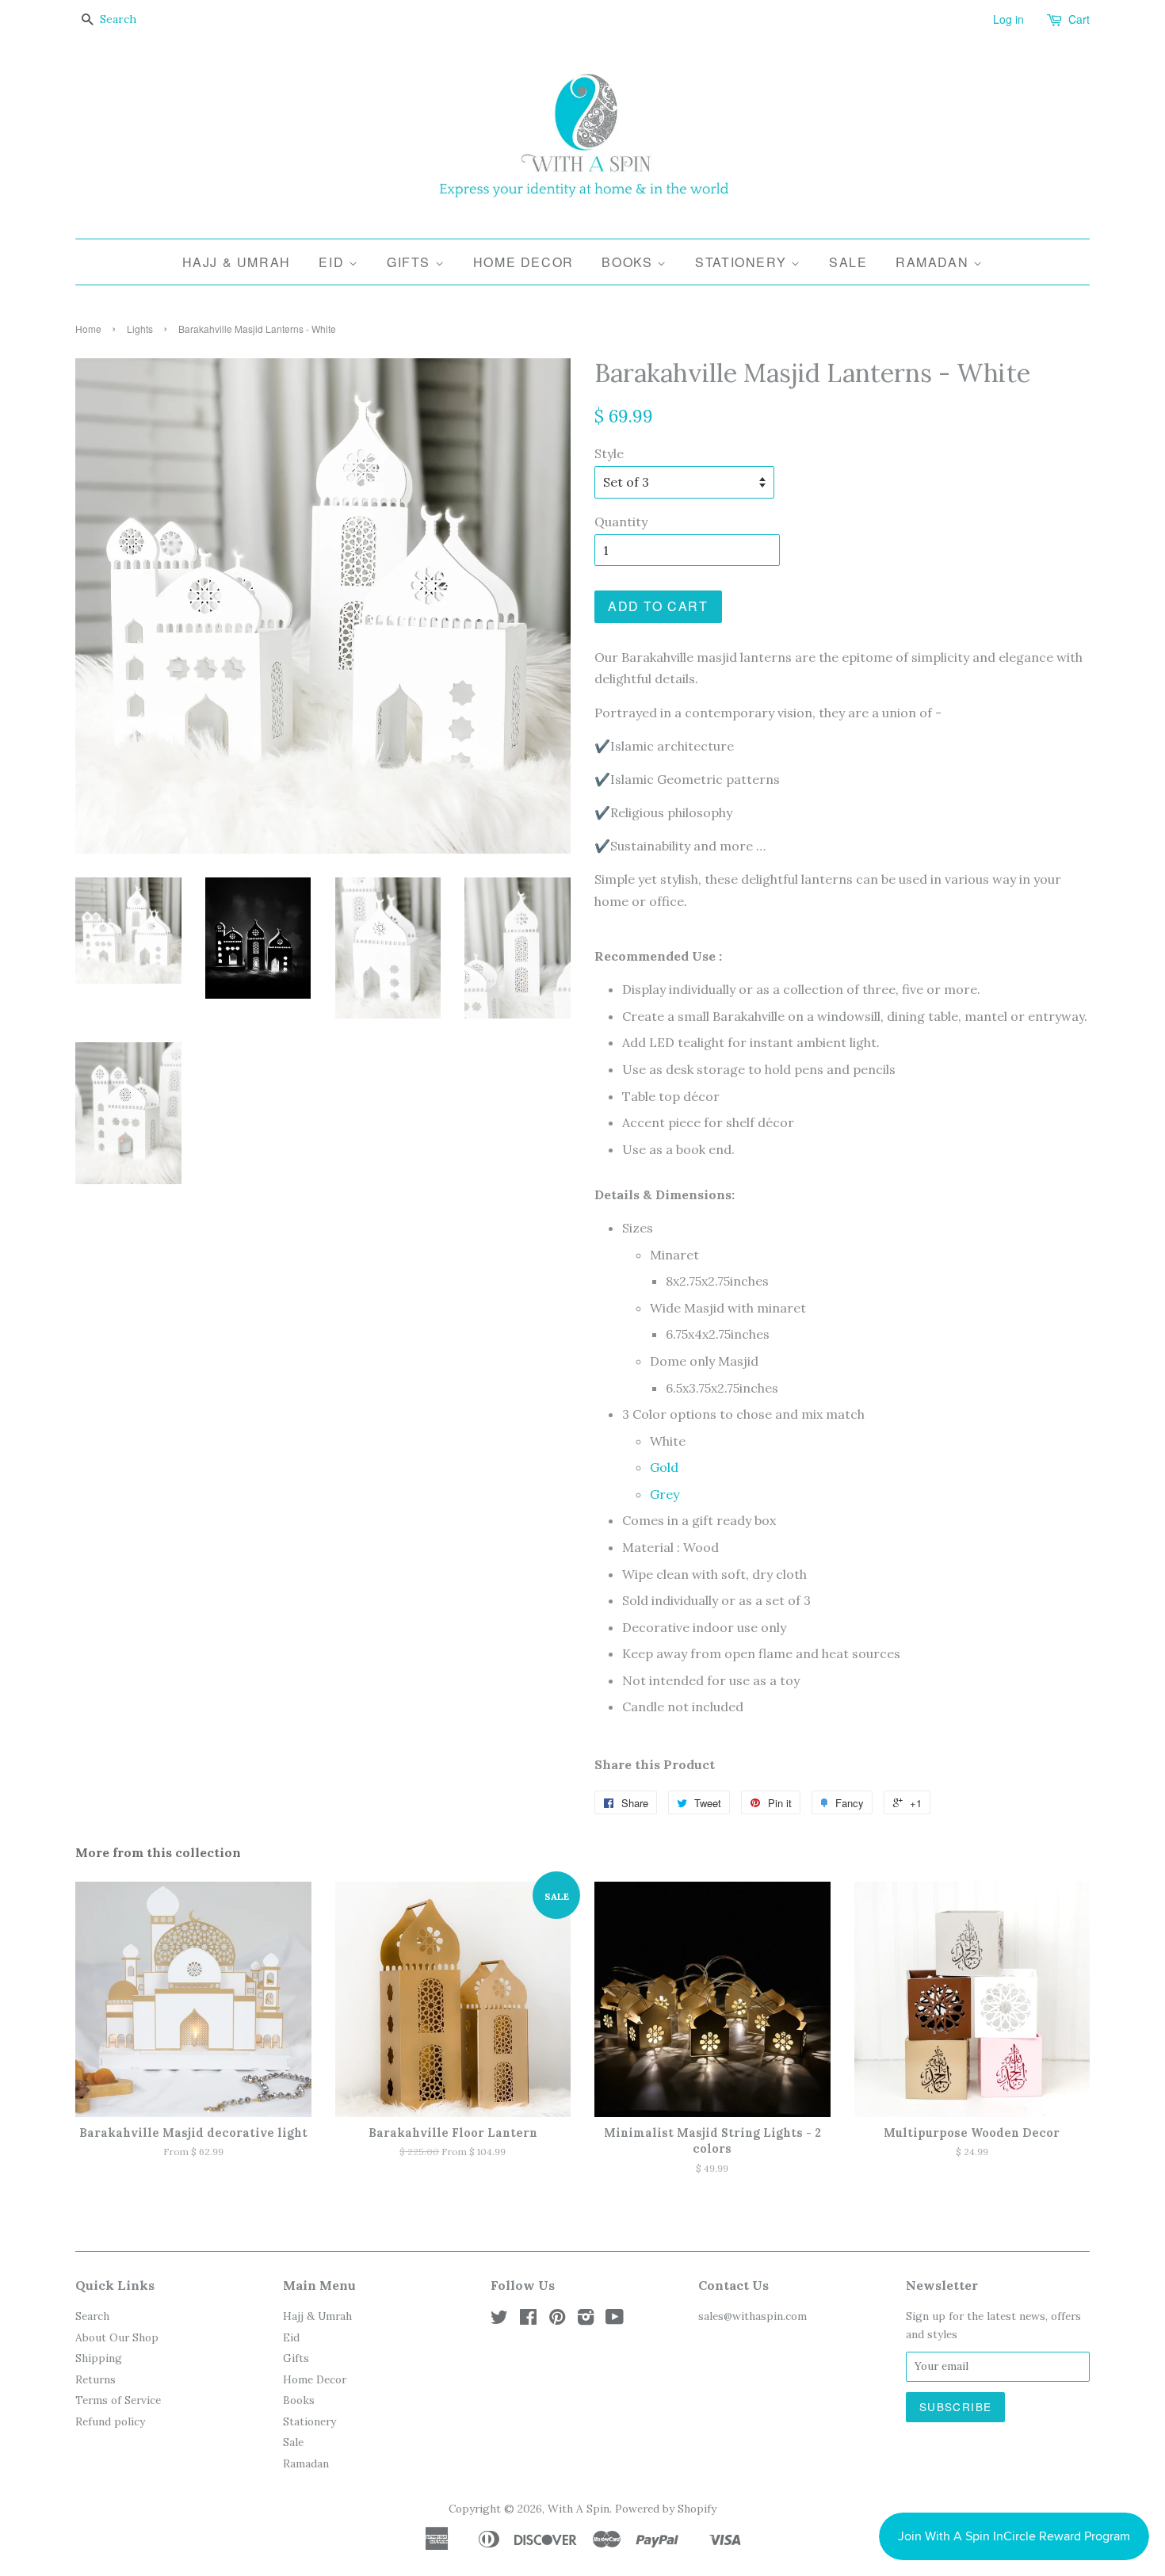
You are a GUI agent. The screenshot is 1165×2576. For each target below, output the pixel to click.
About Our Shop (117, 2337)
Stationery (743, 262)
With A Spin (579, 2509)
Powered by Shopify (666, 2509)
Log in (1008, 19)
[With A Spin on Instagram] (586, 2320)
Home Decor (523, 262)
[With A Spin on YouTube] (615, 2320)
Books (629, 262)
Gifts (411, 262)
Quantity (621, 522)
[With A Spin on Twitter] (499, 2320)
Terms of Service (118, 2400)
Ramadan (934, 262)
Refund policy (110, 2421)
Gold (664, 1467)
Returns (95, 2379)
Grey (665, 1494)
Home (88, 329)
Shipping (99, 2358)
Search (92, 2316)
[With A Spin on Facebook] (528, 2320)
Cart (1079, 19)
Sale (848, 262)
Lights (140, 329)
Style (609, 453)
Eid (333, 262)
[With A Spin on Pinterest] (557, 2320)
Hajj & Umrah (237, 262)
